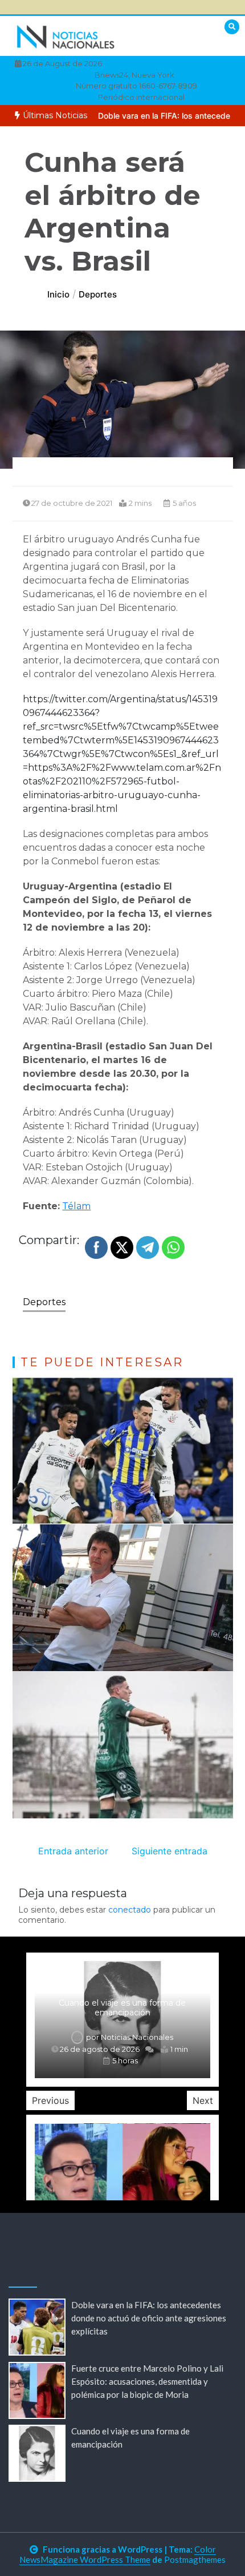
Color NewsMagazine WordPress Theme (118, 2554)
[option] (122, 2020)
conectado (130, 1910)
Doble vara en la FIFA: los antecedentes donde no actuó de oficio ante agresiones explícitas (149, 2318)
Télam (76, 1206)
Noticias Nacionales (137, 2037)
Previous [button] (50, 2100)
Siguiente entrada (170, 1851)
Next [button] (203, 2100)
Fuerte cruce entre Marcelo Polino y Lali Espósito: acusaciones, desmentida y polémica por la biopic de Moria (147, 2381)
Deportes (44, 1302)
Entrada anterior (73, 1851)
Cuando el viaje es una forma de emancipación (122, 2008)
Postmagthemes (195, 2559)
